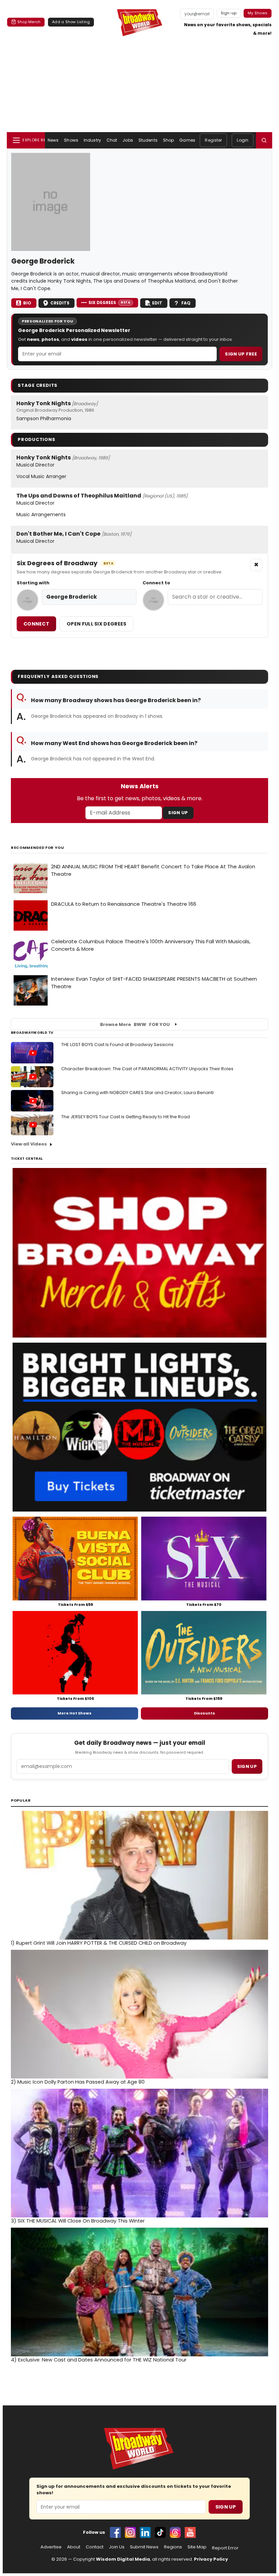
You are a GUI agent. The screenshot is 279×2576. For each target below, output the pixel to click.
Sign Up (178, 813)
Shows (71, 140)
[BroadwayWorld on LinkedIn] (145, 2532)
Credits (60, 303)
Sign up (247, 1766)
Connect (36, 624)
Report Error (225, 2548)
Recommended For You (38, 848)
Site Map (197, 2547)
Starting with (33, 583)
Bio (27, 303)
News (53, 140)
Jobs (128, 140)
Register (213, 140)
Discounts (204, 1713)
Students (148, 140)
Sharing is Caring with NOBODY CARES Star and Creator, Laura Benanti (137, 1093)
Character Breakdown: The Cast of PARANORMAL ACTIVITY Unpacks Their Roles (147, 1069)
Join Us (117, 2547)
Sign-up (229, 13)
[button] (264, 140)
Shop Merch (29, 22)
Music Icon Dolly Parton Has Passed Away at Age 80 (78, 2082)
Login (243, 140)
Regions (173, 2547)
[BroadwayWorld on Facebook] (115, 2532)
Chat (112, 140)
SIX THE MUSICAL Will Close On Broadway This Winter (78, 2221)
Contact (95, 2547)
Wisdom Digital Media (123, 2559)
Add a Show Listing (71, 22)
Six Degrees (109, 303)
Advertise (51, 2547)
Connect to (156, 583)
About (74, 2547)
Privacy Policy (211, 2559)
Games (187, 140)
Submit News (144, 2547)
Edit (157, 303)
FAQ (186, 303)
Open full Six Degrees (96, 624)
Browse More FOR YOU (135, 1024)
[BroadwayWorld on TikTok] (160, 2532)
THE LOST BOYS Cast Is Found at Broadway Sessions (117, 1045)
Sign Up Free (241, 354)
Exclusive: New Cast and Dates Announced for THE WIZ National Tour (99, 2360)
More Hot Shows (75, 1713)
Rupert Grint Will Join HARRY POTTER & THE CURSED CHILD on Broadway (99, 1943)
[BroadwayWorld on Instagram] (130, 2532)
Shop (168, 140)
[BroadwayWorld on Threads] (175, 2532)
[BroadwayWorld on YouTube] (190, 2532)
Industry (92, 140)
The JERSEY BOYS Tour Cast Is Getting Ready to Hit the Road (126, 1117)
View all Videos (29, 1144)
